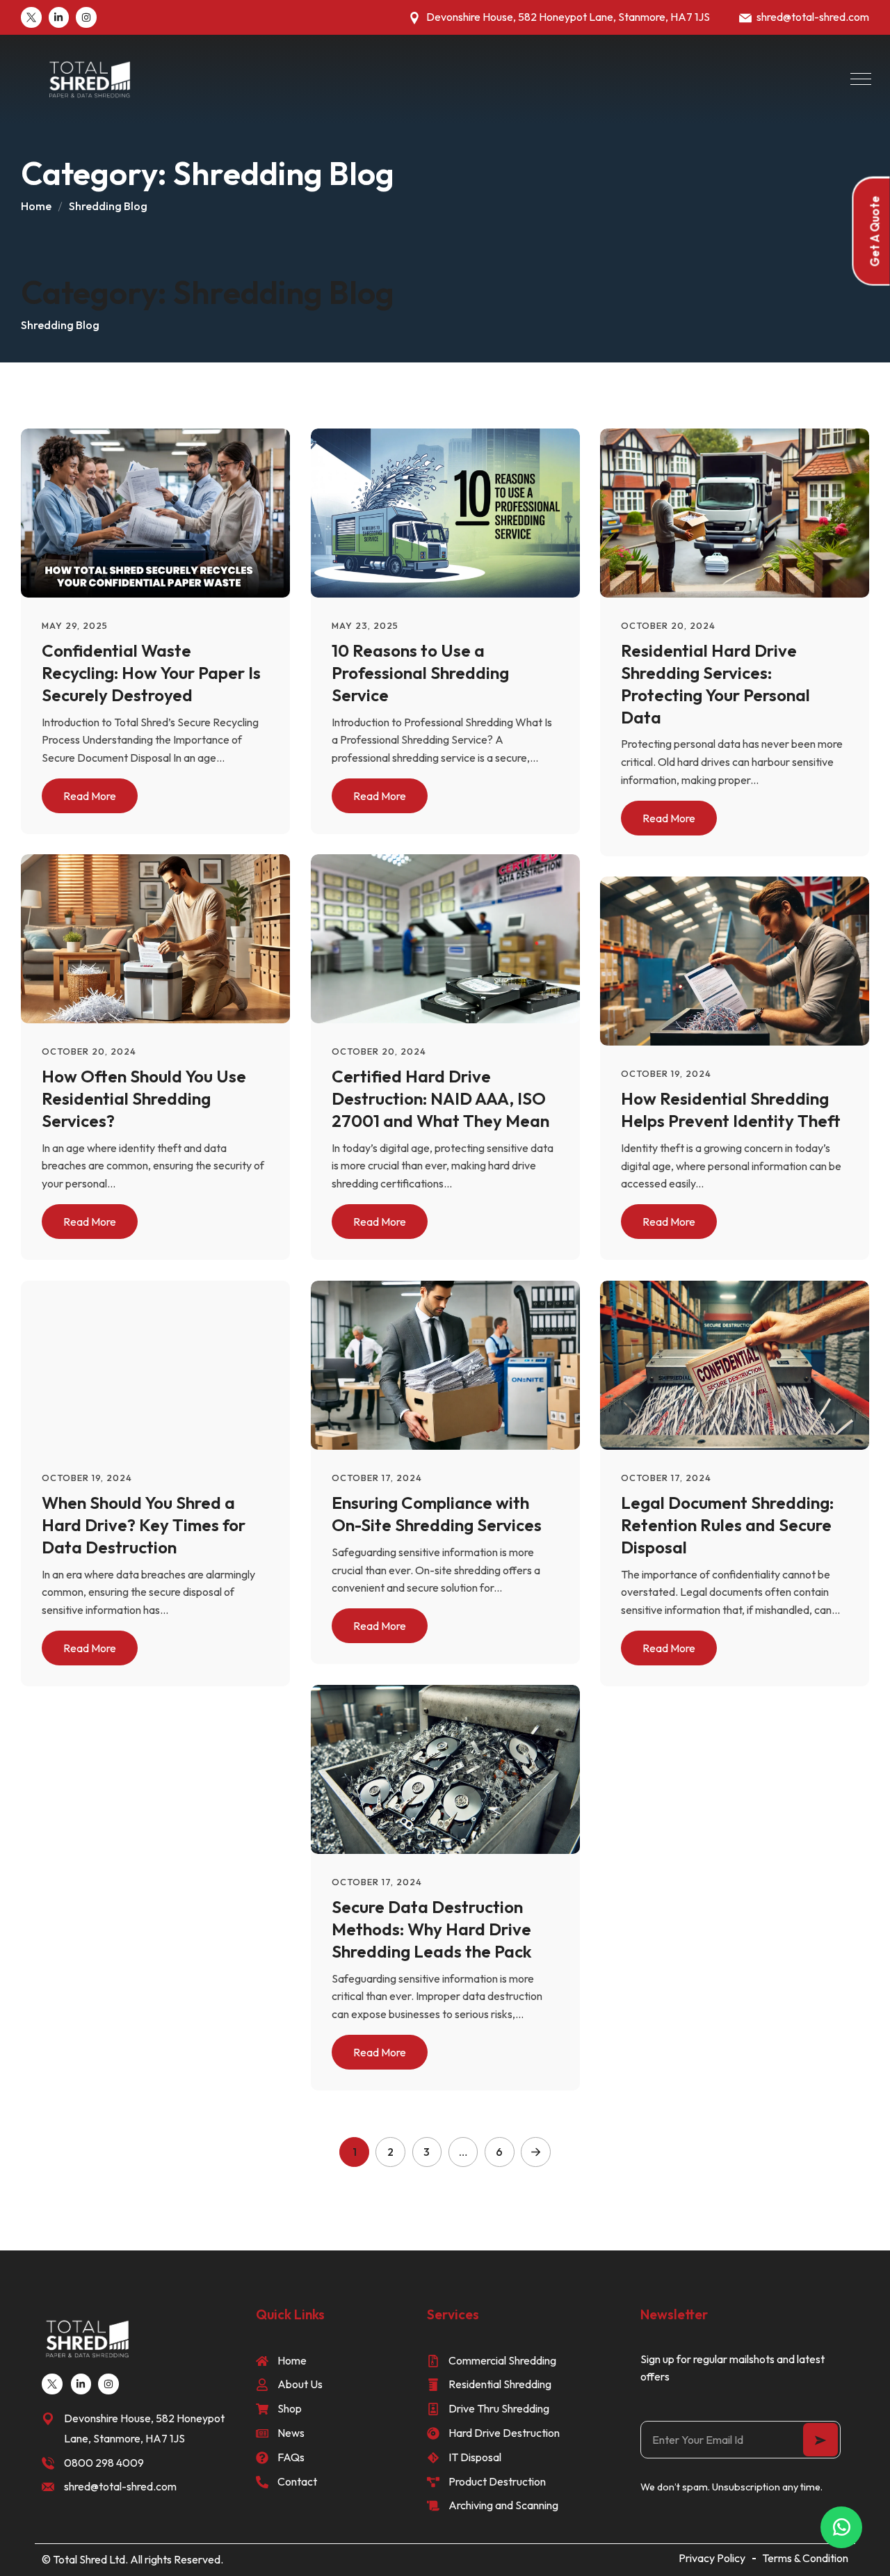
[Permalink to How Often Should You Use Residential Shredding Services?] (169, 938)
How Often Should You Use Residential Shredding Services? (144, 1098)
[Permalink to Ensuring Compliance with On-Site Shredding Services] (459, 1363)
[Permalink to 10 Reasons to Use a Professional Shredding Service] (459, 511)
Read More (90, 795)
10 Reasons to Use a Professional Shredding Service (420, 672)
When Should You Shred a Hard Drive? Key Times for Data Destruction (144, 1525)
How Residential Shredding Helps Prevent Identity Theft (731, 1110)
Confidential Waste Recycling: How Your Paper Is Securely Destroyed (151, 672)
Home (36, 206)
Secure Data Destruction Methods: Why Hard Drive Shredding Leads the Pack (432, 1929)
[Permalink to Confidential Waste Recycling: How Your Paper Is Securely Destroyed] (169, 511)
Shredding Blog (108, 206)
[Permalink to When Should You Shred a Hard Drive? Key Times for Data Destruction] (169, 1363)
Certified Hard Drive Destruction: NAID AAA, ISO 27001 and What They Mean (440, 1098)
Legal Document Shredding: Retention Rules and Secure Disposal (727, 1525)
